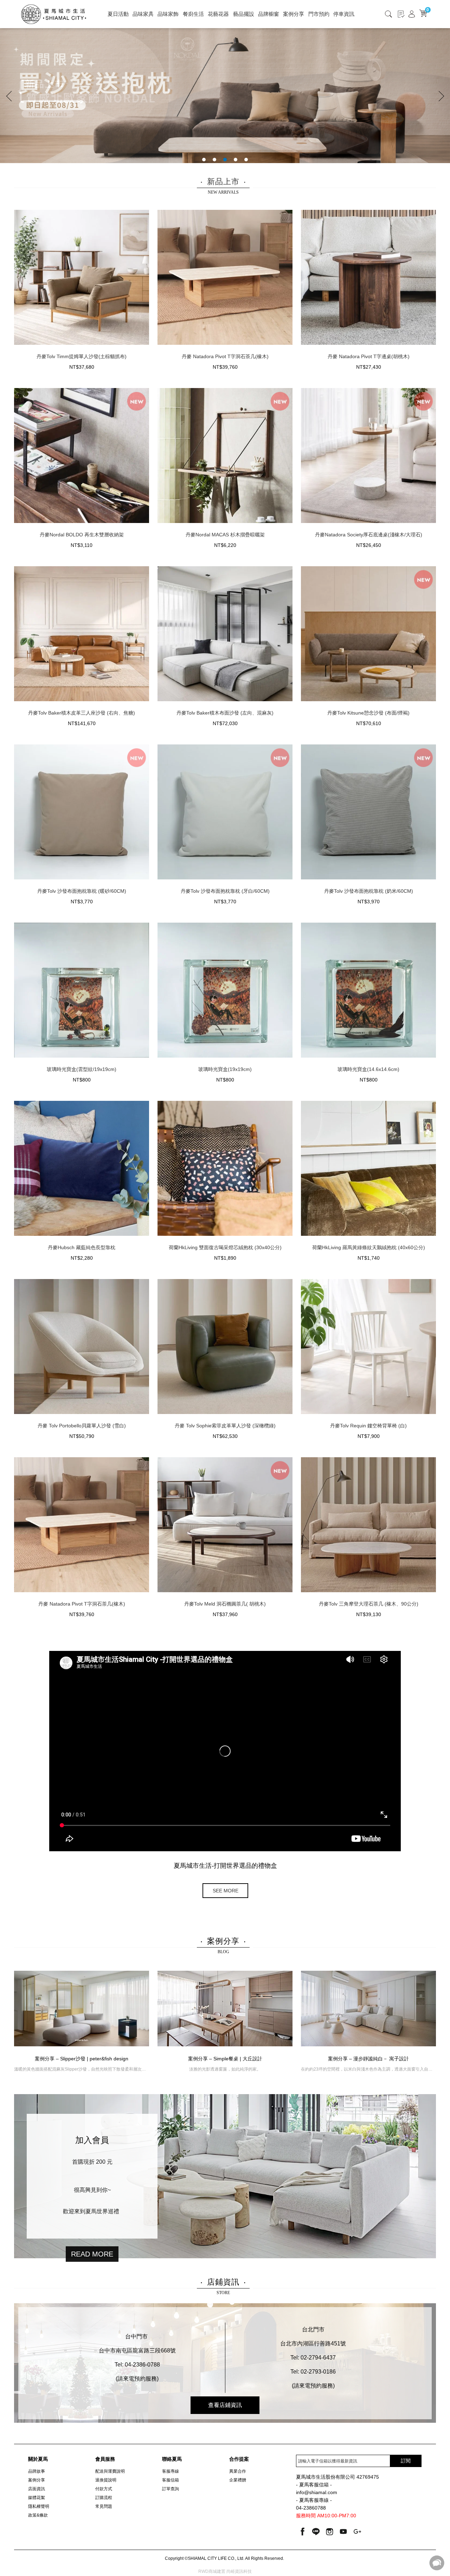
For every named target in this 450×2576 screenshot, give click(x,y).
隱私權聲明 (39, 2506)
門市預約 (319, 14)
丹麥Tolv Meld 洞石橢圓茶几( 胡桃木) (225, 1604)
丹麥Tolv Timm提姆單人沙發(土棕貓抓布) (82, 356)
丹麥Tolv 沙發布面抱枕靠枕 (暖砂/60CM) (82, 891)
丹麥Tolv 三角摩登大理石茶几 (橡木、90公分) (369, 1604)
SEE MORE (226, 1891)
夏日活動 (118, 14)
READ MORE (92, 2254)
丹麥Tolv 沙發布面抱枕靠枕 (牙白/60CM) (225, 891)
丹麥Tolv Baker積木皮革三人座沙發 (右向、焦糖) (82, 713)
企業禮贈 (238, 2480)
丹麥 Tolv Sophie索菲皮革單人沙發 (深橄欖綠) (225, 1426)
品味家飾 (168, 14)
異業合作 (238, 2471)
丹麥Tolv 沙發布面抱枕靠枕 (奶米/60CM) (369, 891)
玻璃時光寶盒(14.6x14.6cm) (368, 1069)
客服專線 (171, 2471)
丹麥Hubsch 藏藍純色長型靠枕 (82, 1247)
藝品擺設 (244, 14)
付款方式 (104, 2489)
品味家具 (143, 14)
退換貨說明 (106, 2480)
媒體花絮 (37, 2498)
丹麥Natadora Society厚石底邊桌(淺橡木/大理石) (369, 535)
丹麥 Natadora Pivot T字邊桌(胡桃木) (369, 356)
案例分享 (294, 14)
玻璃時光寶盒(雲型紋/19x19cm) (82, 1069)
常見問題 (104, 2506)
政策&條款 (38, 2515)
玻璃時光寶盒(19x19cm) (225, 1069)
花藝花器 (218, 14)
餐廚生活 (193, 14)
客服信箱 (171, 2480)
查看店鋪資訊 (225, 2405)
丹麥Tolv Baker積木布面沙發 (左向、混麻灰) (225, 713)
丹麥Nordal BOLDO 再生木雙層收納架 (82, 535)
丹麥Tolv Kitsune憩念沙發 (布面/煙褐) (368, 713)
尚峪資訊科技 (239, 2571)
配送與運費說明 (110, 2471)
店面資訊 (37, 2489)
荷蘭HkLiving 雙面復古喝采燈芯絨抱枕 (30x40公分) (225, 1247)
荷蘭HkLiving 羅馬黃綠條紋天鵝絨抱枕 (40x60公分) (369, 1247)
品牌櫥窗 (269, 14)
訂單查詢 (171, 2489)
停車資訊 (344, 14)
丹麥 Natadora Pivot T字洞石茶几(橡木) (225, 356)
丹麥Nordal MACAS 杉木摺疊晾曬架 (225, 535)
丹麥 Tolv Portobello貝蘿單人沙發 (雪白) (82, 1426)
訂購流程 (104, 2498)
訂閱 (406, 2461)
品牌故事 (37, 2471)
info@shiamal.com (317, 2493)
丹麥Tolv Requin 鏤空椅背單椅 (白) (368, 1426)
